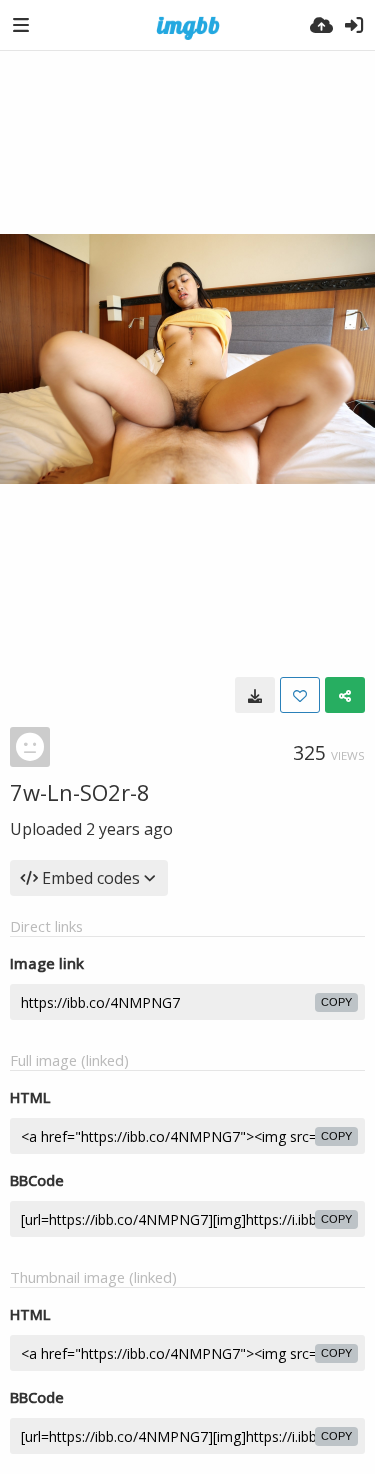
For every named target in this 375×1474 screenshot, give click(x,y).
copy (336, 1002)
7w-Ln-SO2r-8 (80, 792)
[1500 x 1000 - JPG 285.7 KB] (255, 695)
